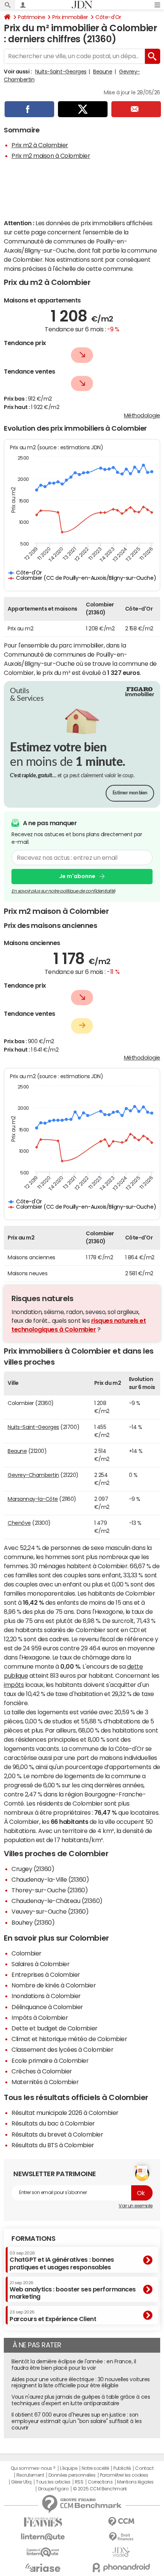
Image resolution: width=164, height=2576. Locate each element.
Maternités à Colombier (45, 2082)
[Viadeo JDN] (121, 2552)
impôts (14, 1685)
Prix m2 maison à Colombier (51, 156)
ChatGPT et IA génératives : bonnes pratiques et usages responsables (62, 2260)
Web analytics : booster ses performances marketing (73, 2290)
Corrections (100, 2482)
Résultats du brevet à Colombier (57, 2134)
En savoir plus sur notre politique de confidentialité (63, 891)
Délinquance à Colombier (47, 2007)
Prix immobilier (70, 17)
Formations (33, 2239)
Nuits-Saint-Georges (61, 72)
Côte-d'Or (108, 17)
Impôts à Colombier (40, 2018)
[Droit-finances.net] (121, 2537)
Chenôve (19, 1523)
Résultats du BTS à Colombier (53, 2145)
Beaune (103, 72)
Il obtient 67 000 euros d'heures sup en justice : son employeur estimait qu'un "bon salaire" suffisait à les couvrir (76, 2421)
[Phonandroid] (121, 2567)
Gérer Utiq (21, 2482)
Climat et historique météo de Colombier (69, 2039)
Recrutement (30, 2475)
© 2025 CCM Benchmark (100, 2489)
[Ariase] (43, 2568)
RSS (79, 2482)
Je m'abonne (77, 876)
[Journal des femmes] (43, 2522)
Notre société (95, 2468)
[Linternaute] (43, 2537)
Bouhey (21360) (33, 1922)
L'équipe (68, 2468)
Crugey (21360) (33, 1869)
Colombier (27, 1953)
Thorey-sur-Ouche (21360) (50, 1890)
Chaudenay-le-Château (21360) (57, 1901)
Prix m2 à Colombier (40, 145)
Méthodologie (142, 415)
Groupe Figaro (53, 2489)
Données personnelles (72, 2475)
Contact (144, 2468)
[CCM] (121, 2522)
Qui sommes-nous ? (33, 2468)
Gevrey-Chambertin (33, 1475)
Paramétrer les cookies (124, 2475)
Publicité (122, 2468)
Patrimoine (31, 17)
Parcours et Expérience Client (53, 2316)
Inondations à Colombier (46, 1996)
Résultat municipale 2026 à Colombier (65, 2113)
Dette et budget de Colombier (55, 2028)
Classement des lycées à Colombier (62, 2049)
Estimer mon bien (130, 793)
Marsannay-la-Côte (33, 1499)
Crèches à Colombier (42, 2071)
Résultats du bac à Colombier (53, 2123)
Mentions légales (135, 2482)
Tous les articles (53, 2482)
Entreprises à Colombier (46, 1975)
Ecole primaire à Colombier (50, 2060)
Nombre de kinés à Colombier (54, 1985)
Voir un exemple (136, 2206)
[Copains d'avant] (43, 2552)
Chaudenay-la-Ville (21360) (50, 1879)
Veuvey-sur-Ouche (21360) (50, 1911)
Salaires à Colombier (40, 1964)
